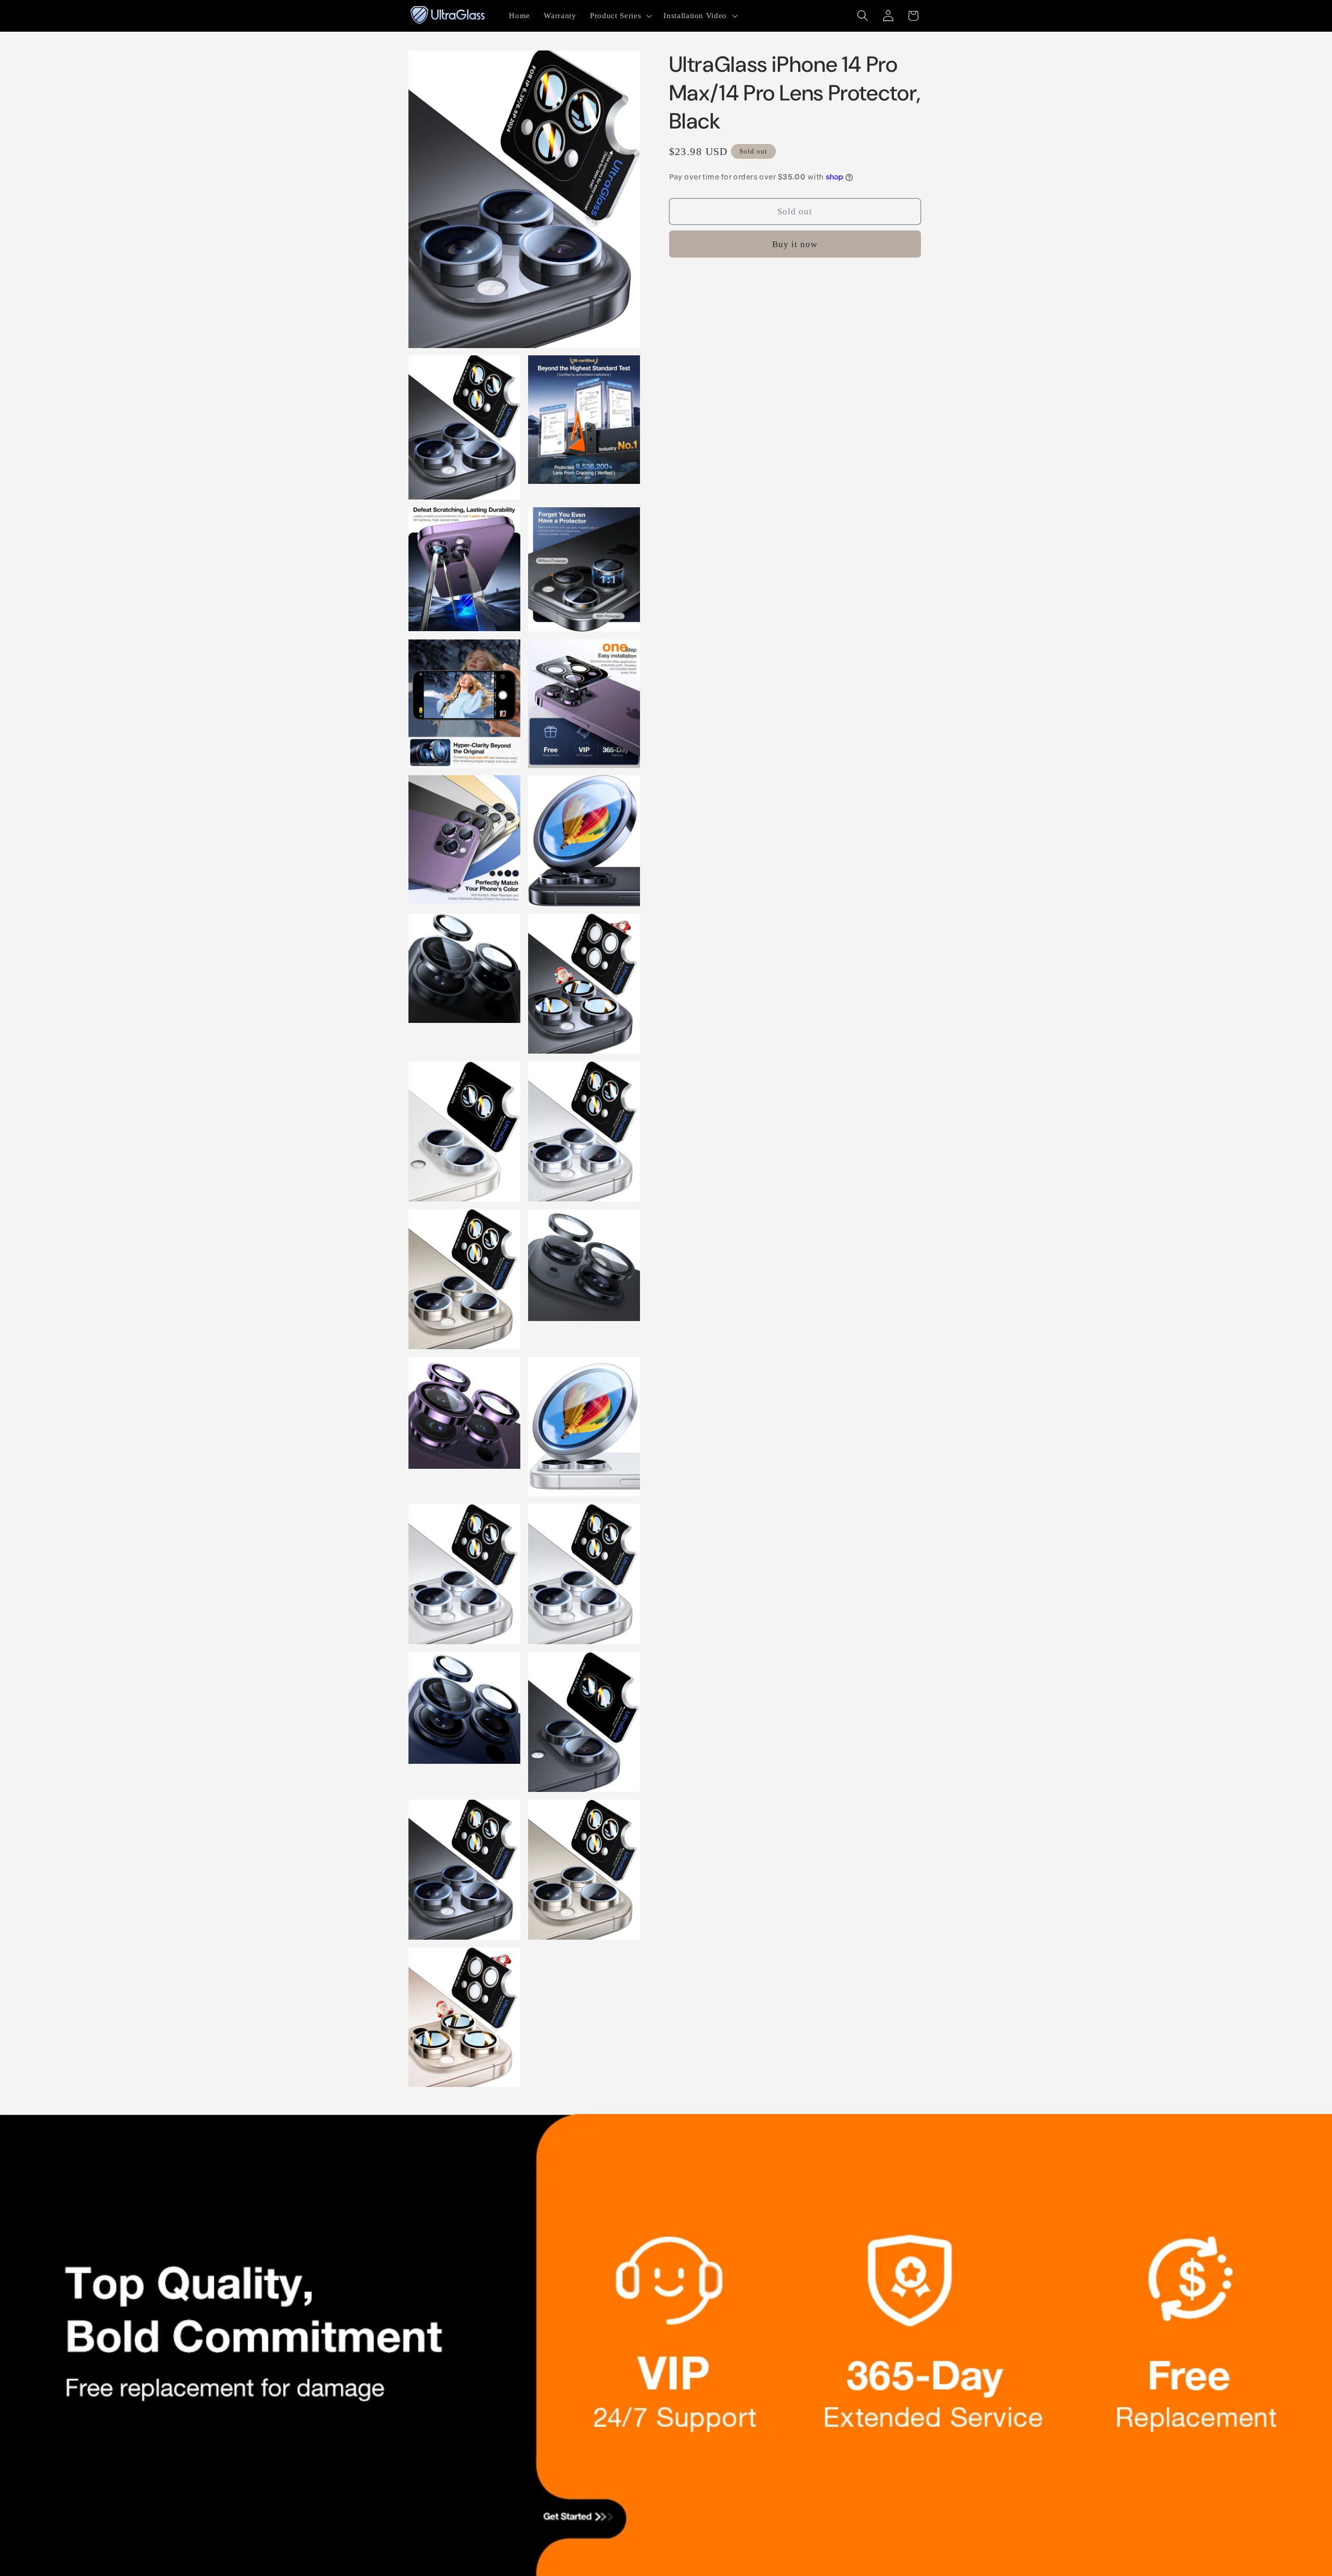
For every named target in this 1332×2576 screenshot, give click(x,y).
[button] (620, 16)
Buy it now (795, 244)
